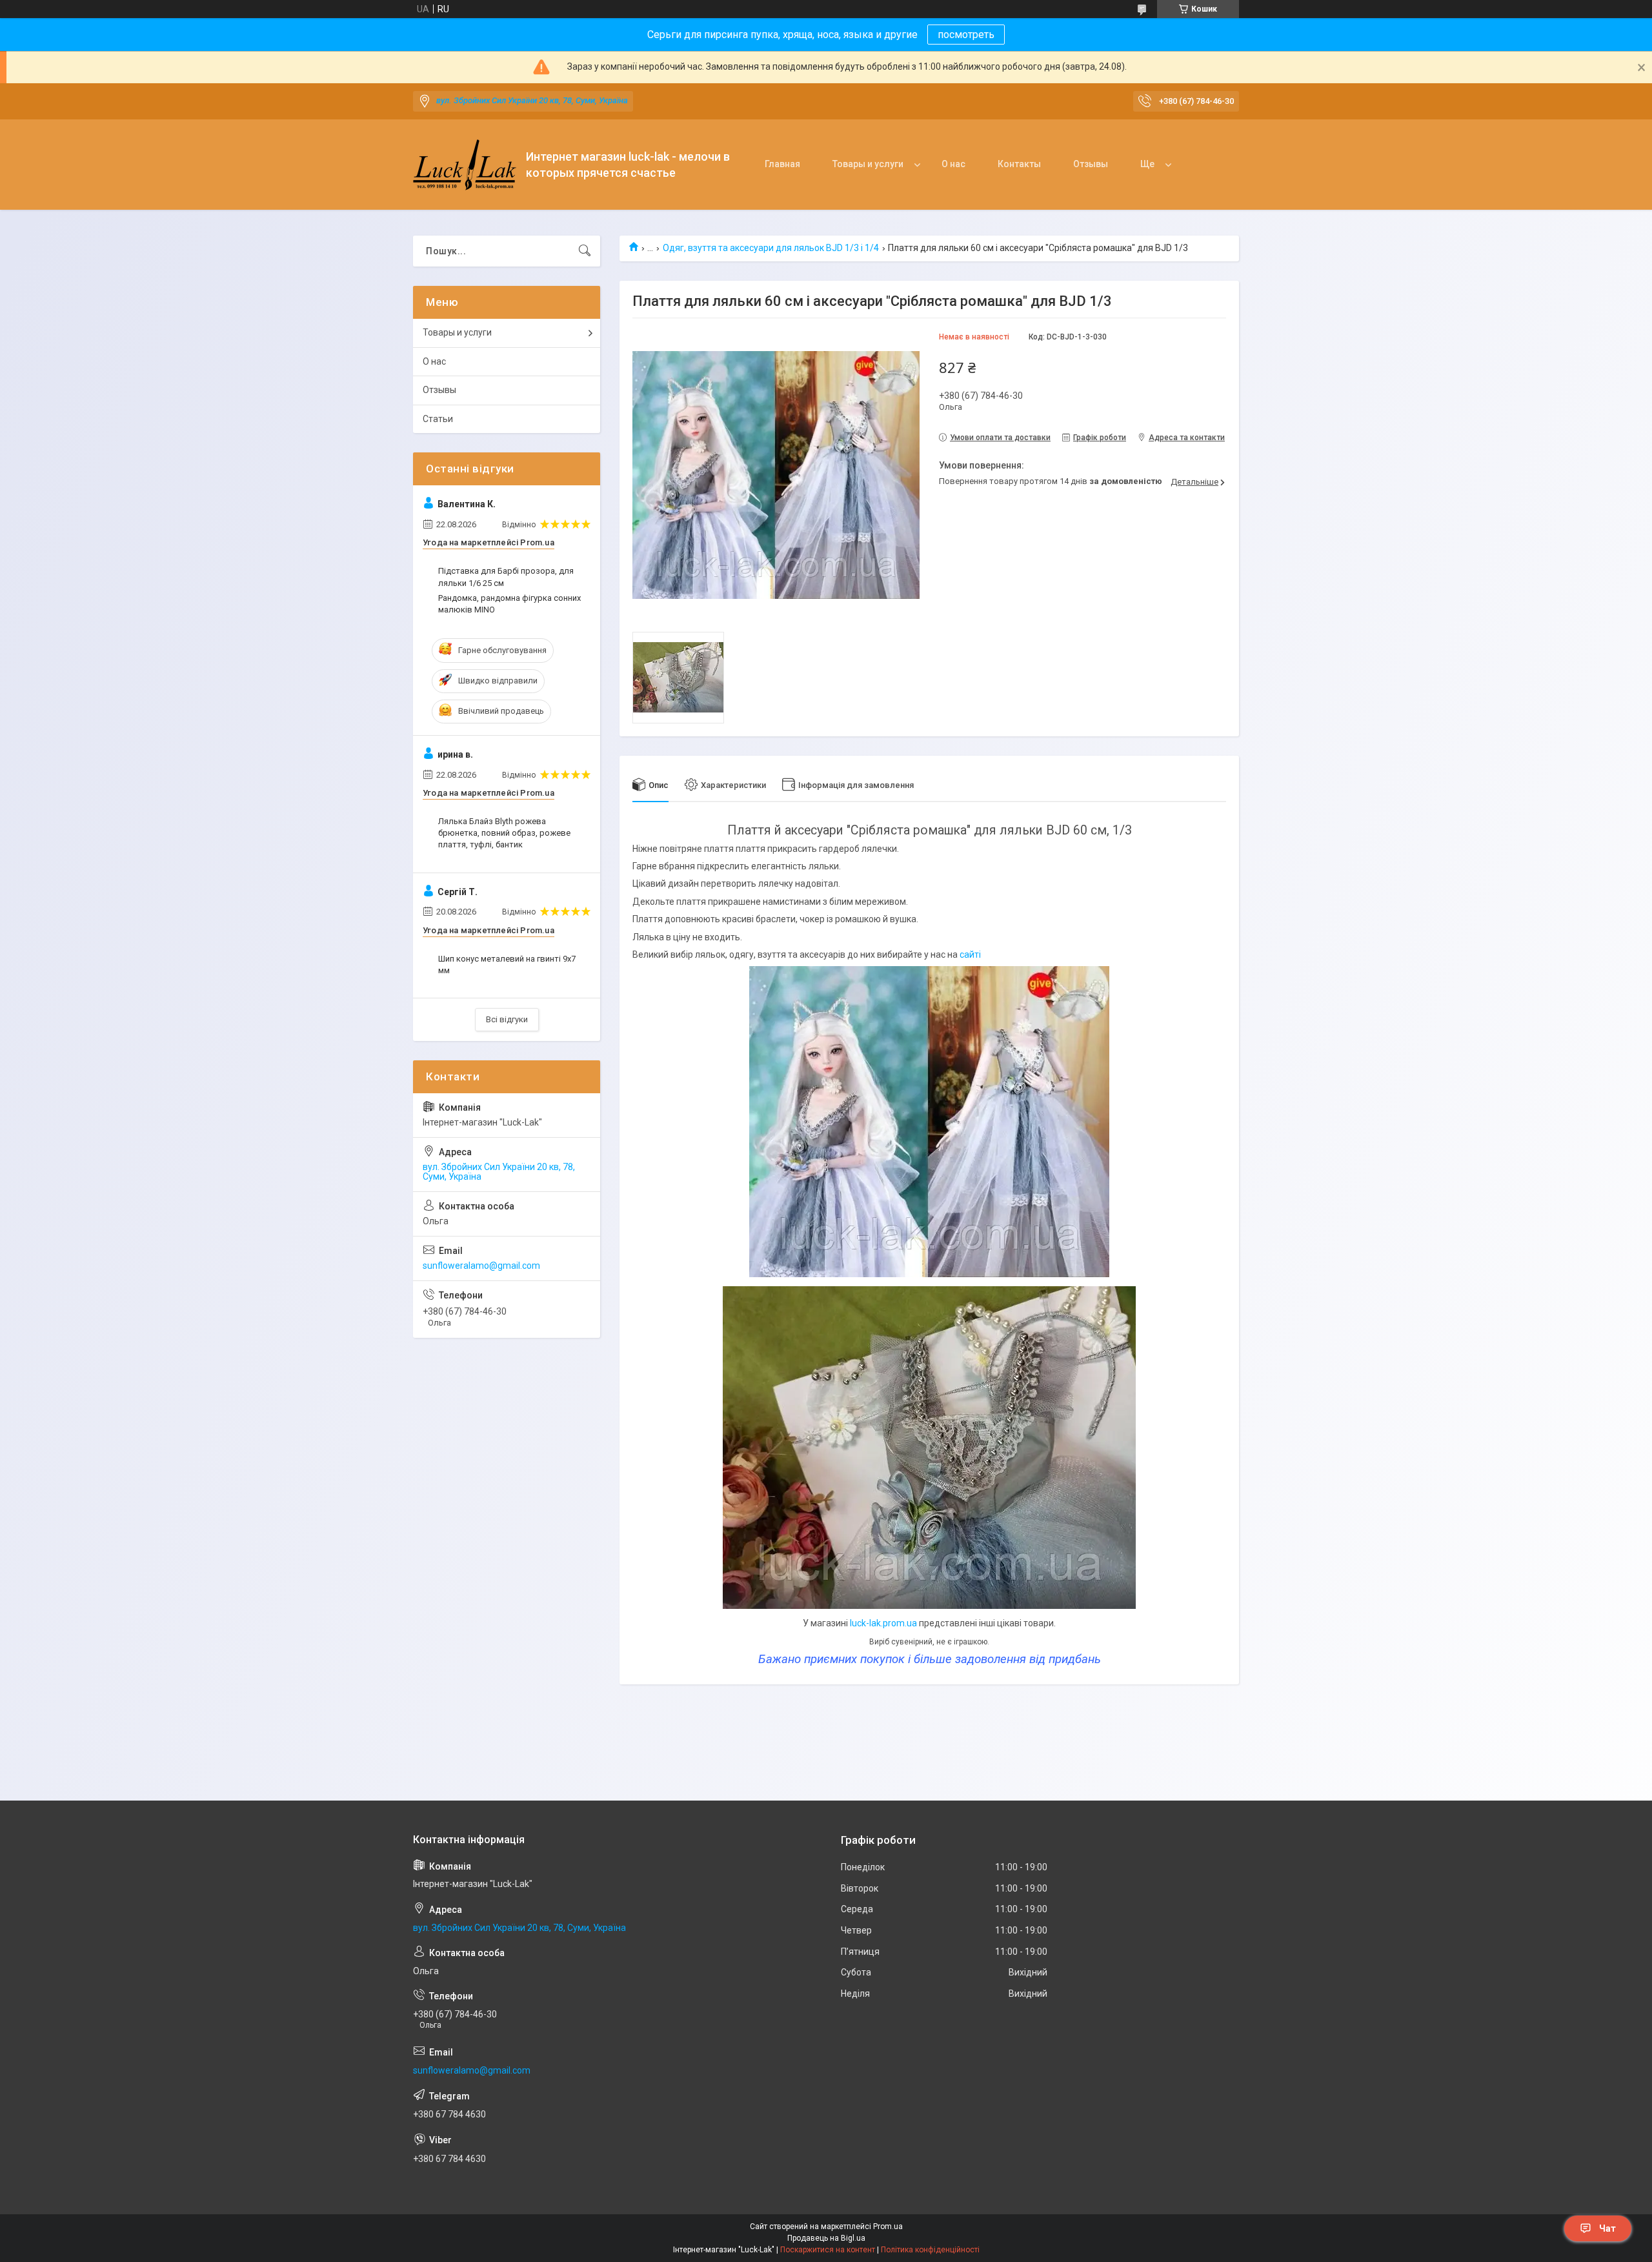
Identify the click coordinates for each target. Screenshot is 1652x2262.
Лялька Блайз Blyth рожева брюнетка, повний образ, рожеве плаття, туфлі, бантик (504, 833)
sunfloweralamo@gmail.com (481, 1266)
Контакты (1019, 164)
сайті (970, 954)
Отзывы (1091, 164)
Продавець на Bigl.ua (826, 2238)
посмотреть (966, 35)
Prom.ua (888, 2227)
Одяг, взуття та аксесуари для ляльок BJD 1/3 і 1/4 (771, 248)
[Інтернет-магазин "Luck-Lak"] (465, 165)
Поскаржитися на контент (828, 2250)
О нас (953, 164)
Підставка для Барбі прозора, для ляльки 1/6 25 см (506, 577)
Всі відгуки (507, 1019)
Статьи (438, 419)
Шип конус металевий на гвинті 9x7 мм (507, 964)
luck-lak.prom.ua (883, 1623)
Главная (782, 164)
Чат (1607, 2228)
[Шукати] (585, 251)
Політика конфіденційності (930, 2250)
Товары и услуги (868, 164)
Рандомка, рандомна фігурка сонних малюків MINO (509, 604)
